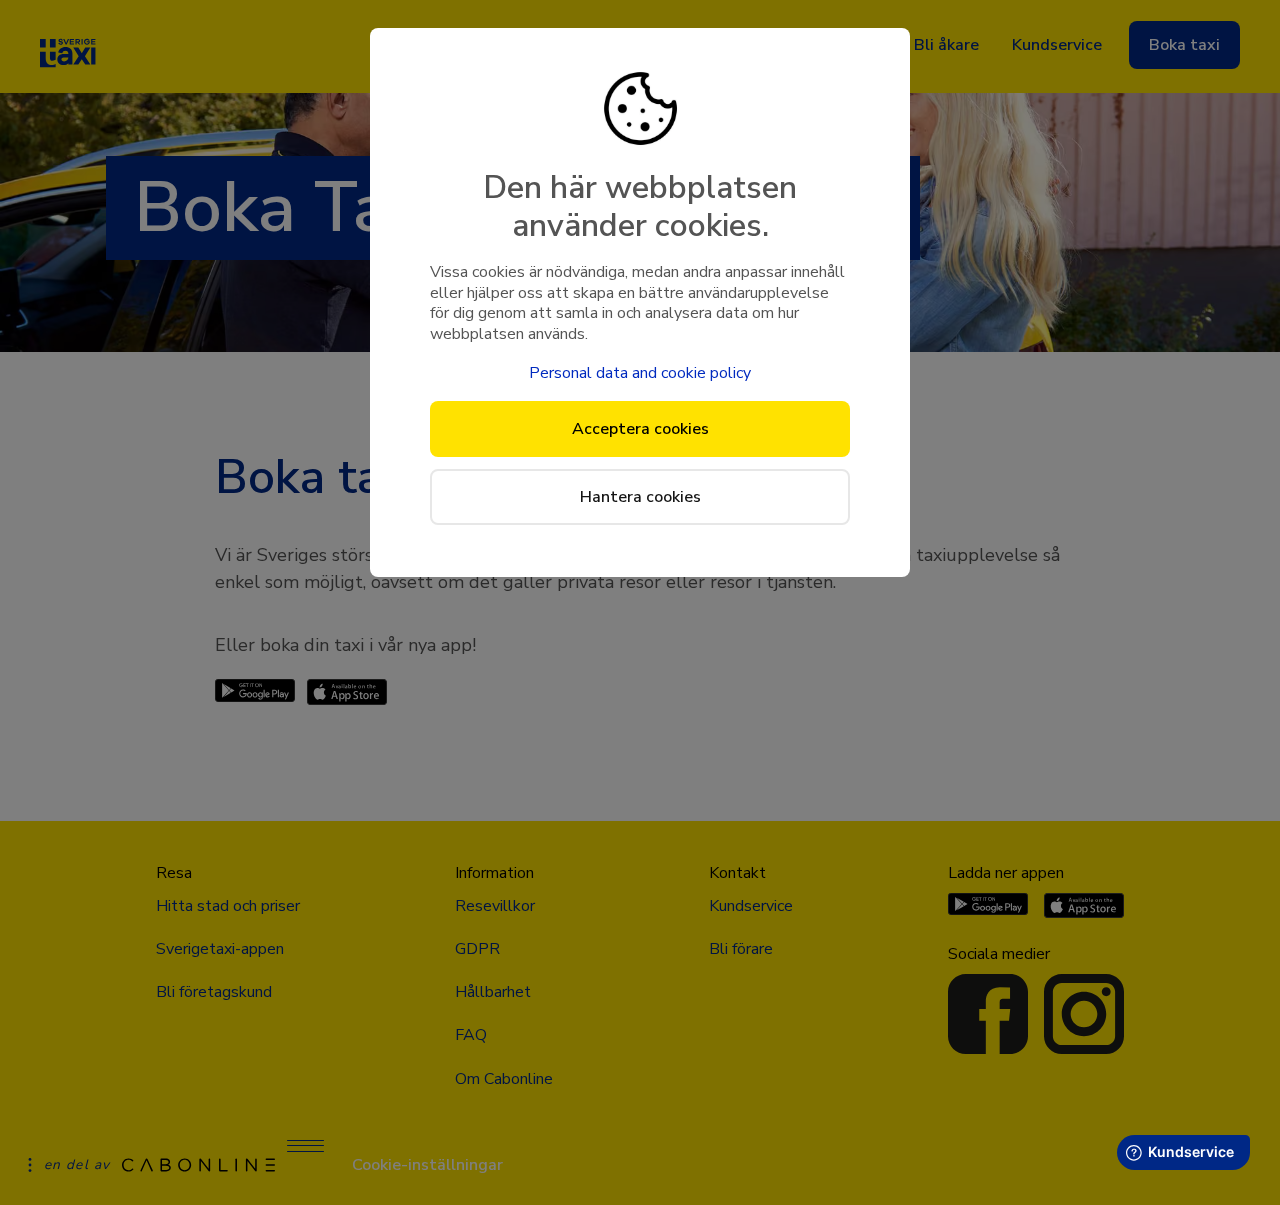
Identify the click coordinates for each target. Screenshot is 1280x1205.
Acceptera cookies (640, 429)
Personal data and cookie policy (640, 373)
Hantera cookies (640, 497)
